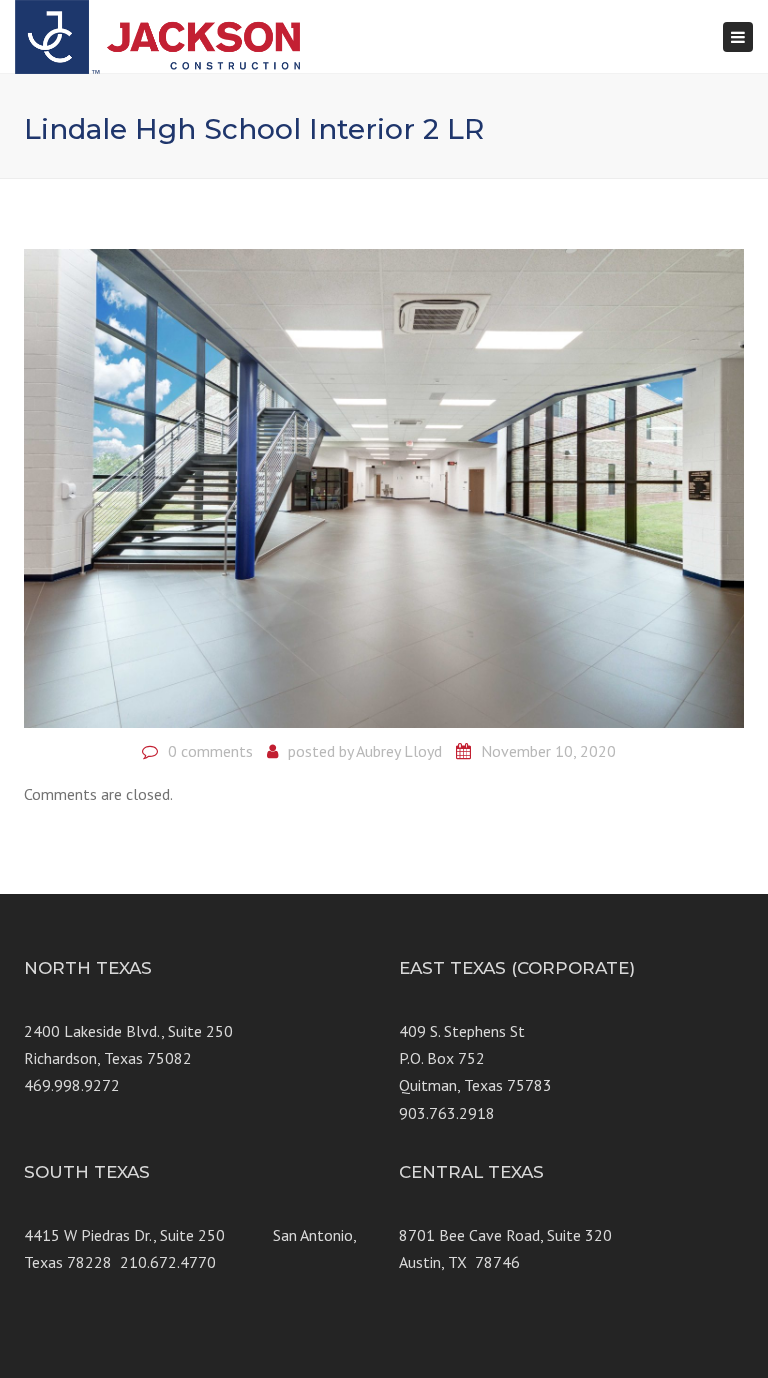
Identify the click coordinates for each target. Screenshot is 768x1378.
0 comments (210, 751)
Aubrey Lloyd (399, 751)
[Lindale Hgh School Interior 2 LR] (384, 486)
